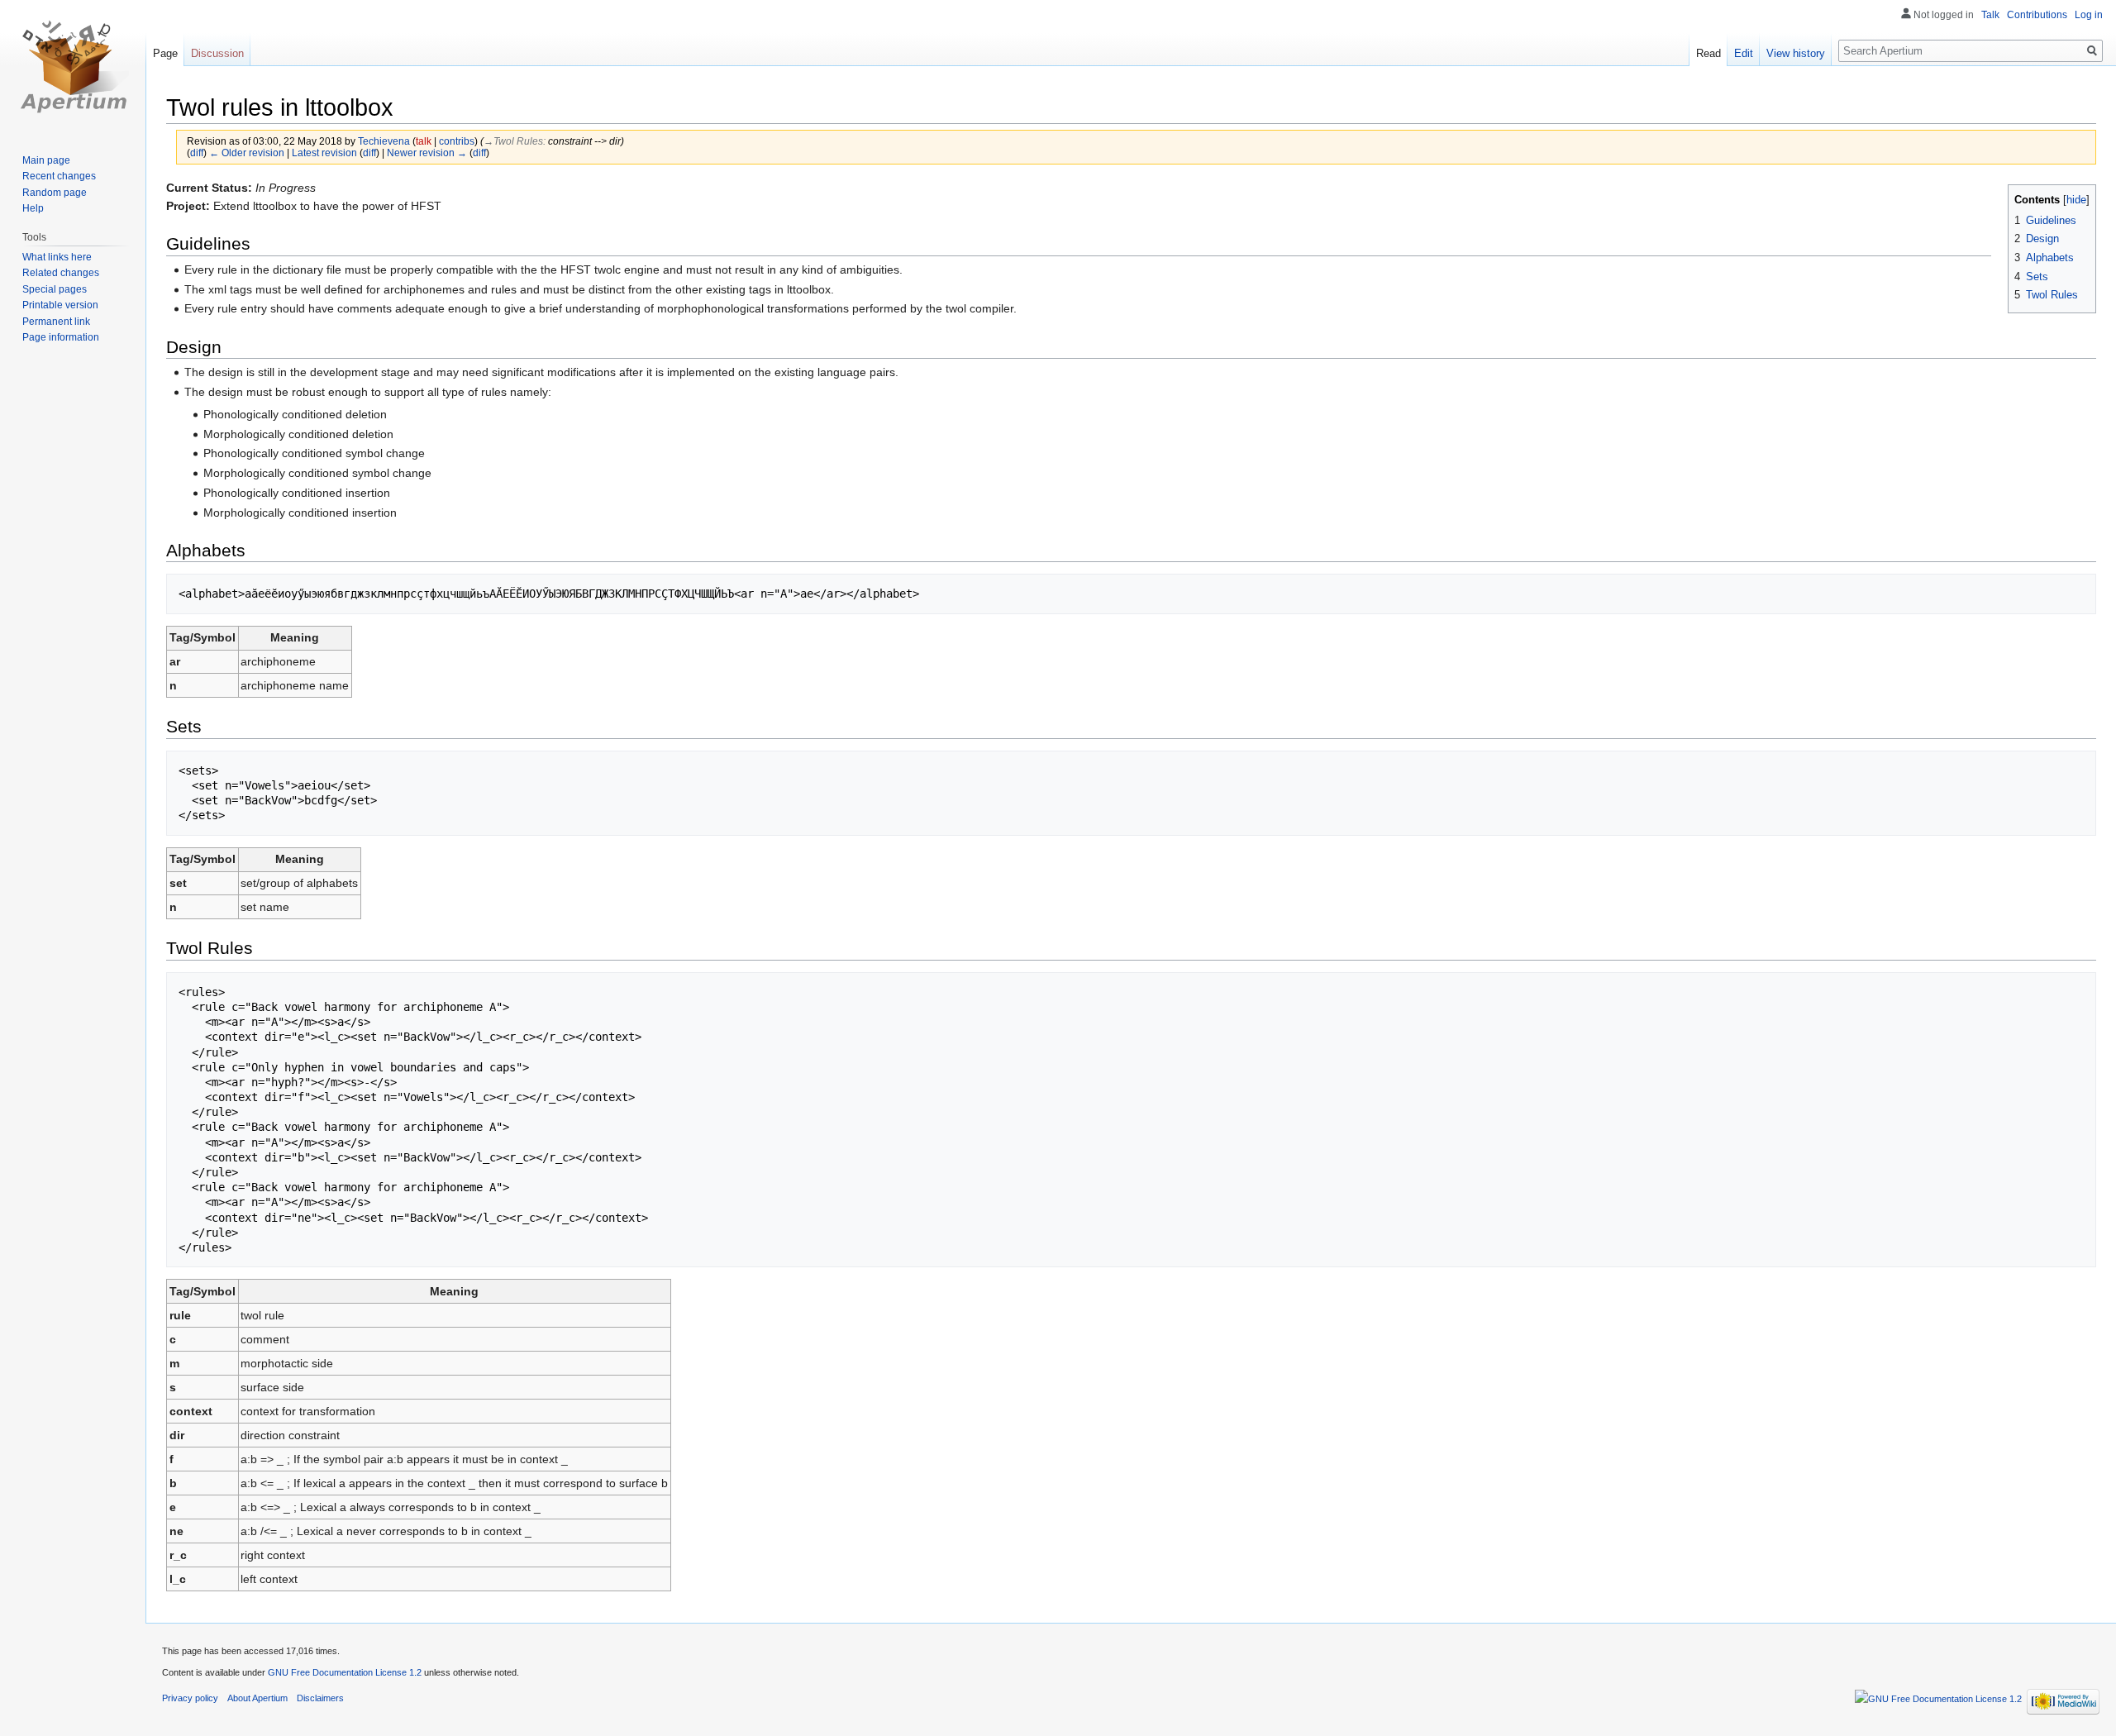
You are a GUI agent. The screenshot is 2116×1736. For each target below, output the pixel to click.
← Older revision (247, 153)
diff (197, 153)
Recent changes (59, 176)
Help (33, 208)
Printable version (60, 305)
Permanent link (56, 322)
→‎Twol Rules (513, 141)
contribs (457, 141)
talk (424, 141)
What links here (57, 257)
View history (1796, 53)
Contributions (2037, 15)
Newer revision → (427, 153)
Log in (2089, 15)
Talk (1990, 15)
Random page (55, 193)
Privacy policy (190, 1698)
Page (165, 53)
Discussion (217, 53)
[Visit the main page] (73, 66)
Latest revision (324, 153)
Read (1709, 53)
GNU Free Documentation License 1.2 (345, 1672)
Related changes (61, 273)
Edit (1744, 53)
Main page (46, 160)
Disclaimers (320, 1698)
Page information (61, 337)
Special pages (55, 289)
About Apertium (257, 1698)
